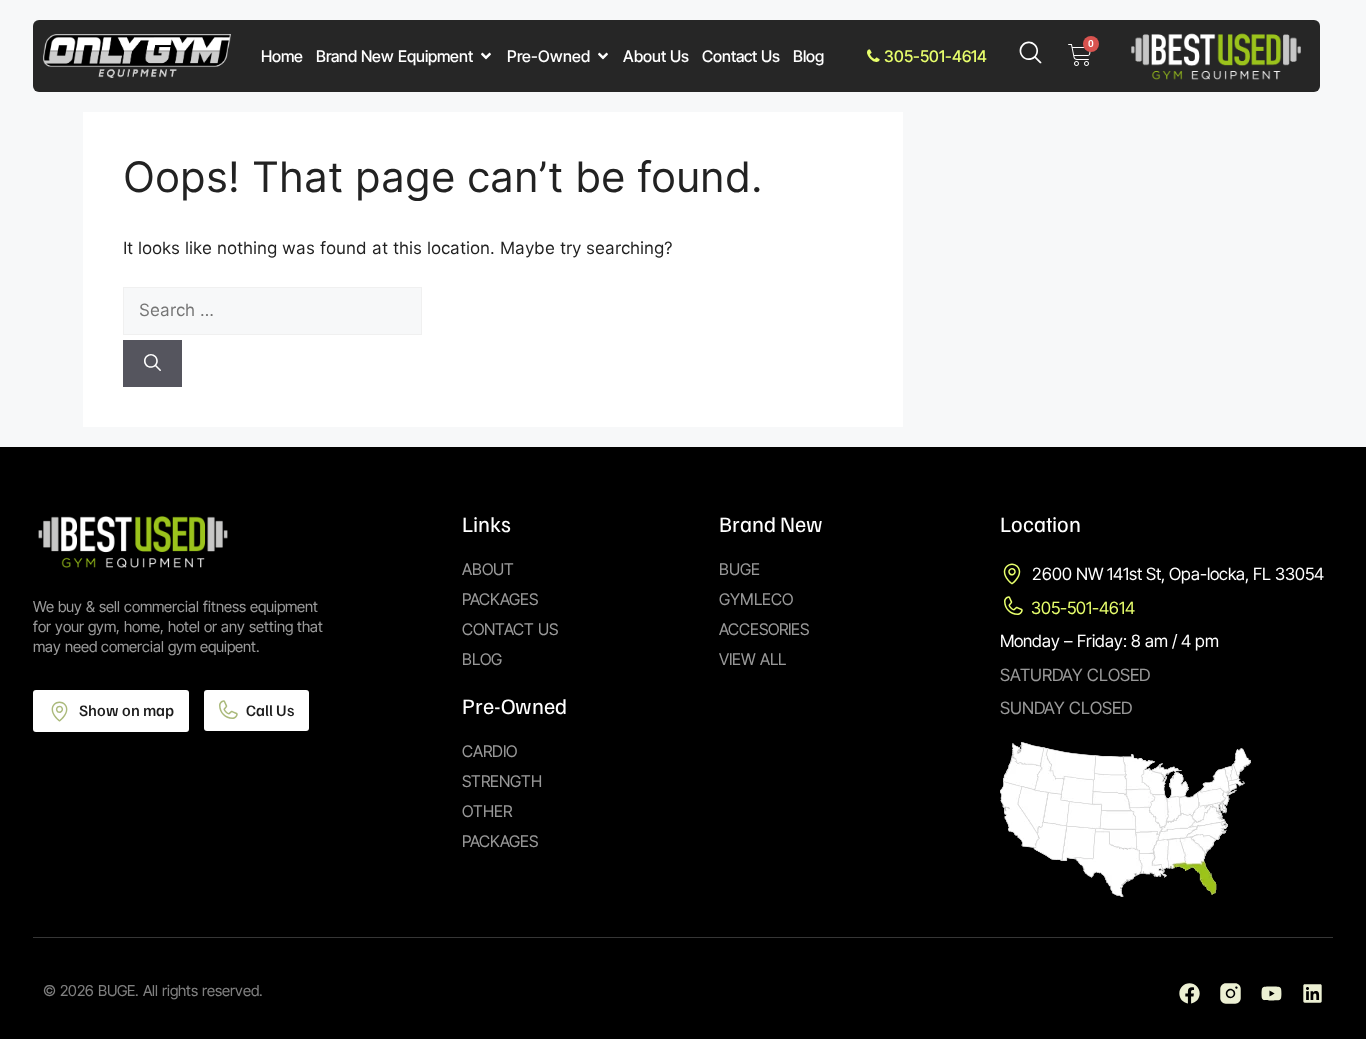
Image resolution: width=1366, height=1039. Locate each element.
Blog (808, 56)
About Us (656, 56)
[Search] (152, 364)
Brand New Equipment (394, 56)
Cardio (489, 751)
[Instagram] (1230, 993)
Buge (739, 569)
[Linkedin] (1312, 993)
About (488, 569)
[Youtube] (1271, 993)
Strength (502, 781)
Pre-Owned (548, 56)
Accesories (764, 629)
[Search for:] (493, 311)
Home (282, 56)
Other (487, 811)
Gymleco (756, 599)
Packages (500, 599)
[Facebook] (1189, 993)
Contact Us (741, 56)
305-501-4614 (933, 56)
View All (752, 659)
